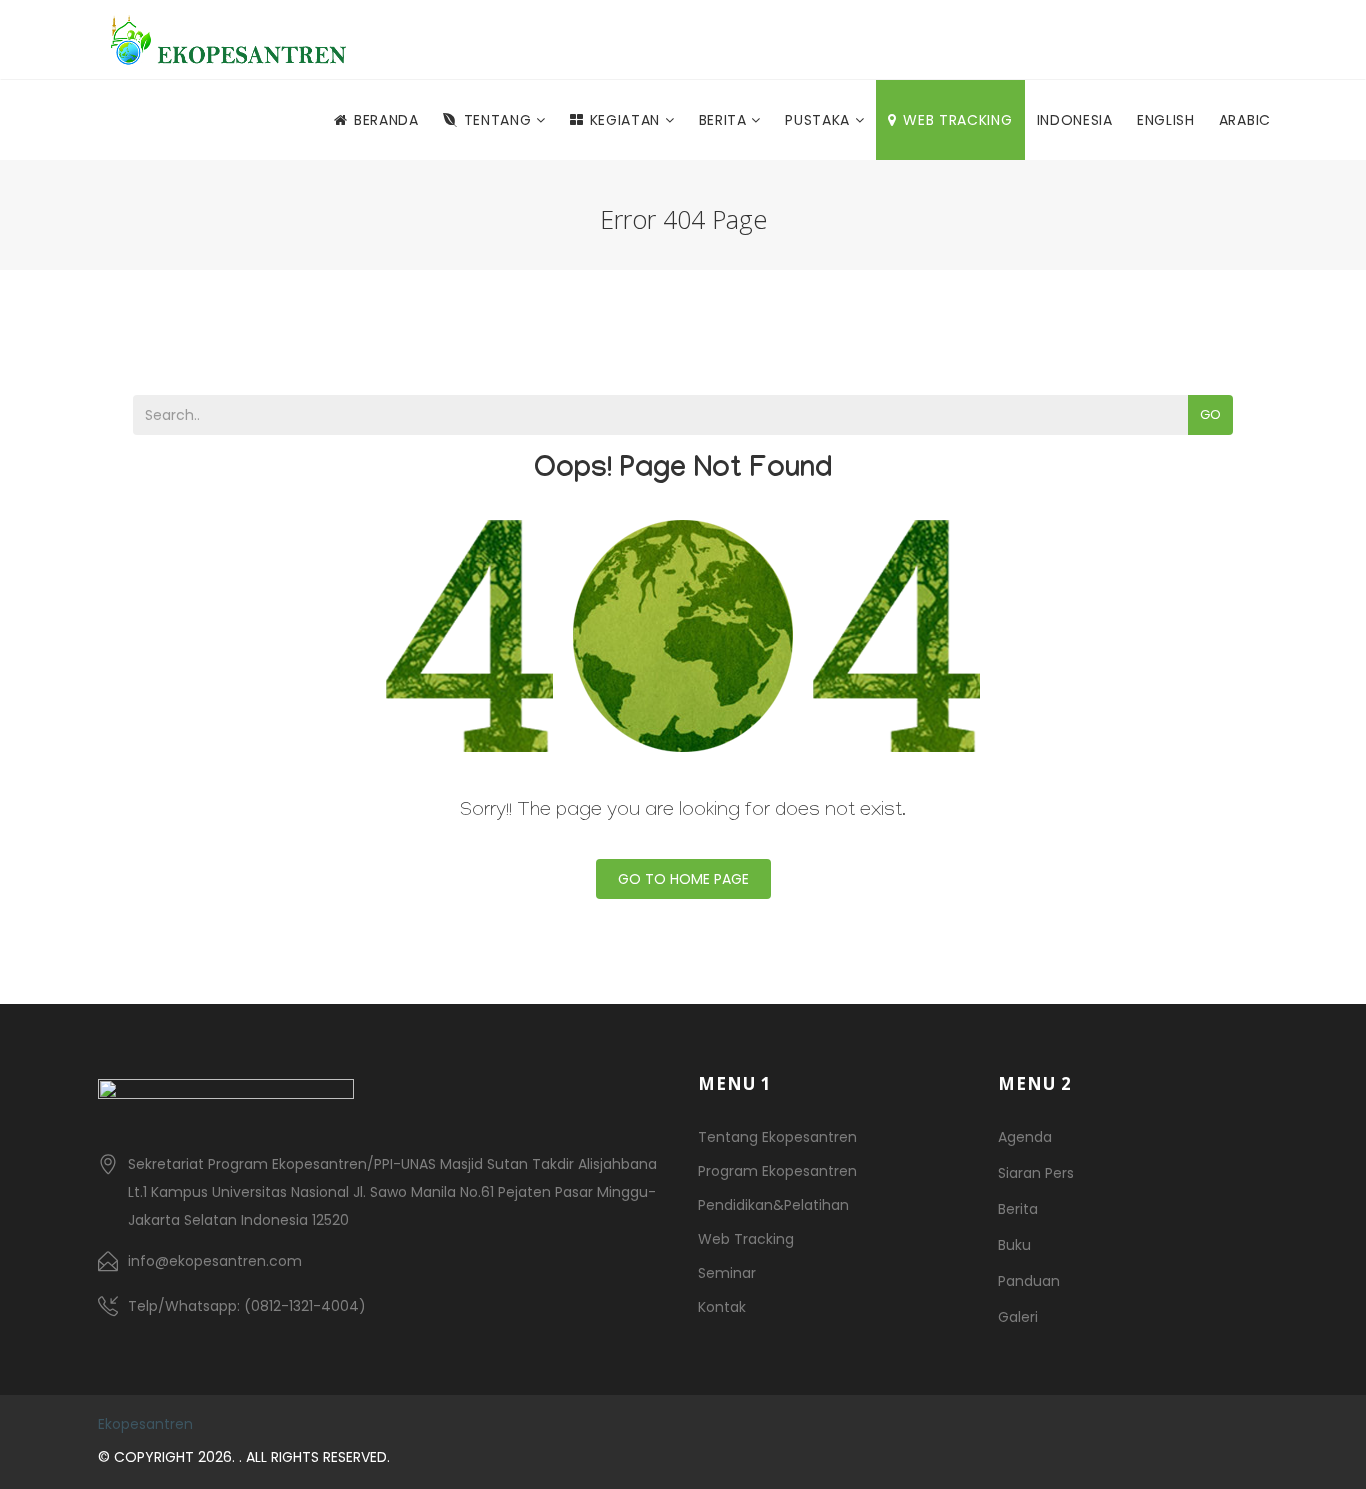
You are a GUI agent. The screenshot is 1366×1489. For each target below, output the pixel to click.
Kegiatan (627, 120)
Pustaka (820, 120)
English (1166, 120)
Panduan (1029, 1281)
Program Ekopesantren (777, 1171)
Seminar (727, 1273)
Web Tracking (957, 120)
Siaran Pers (1036, 1173)
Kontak (722, 1307)
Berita (725, 120)
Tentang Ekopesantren (777, 1137)
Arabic (1245, 120)
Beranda (386, 120)
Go (1210, 414)
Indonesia (1075, 120)
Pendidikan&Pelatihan (773, 1205)
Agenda (1025, 1137)
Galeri (1018, 1317)
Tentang (500, 120)
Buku (1014, 1245)
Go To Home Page (683, 879)
